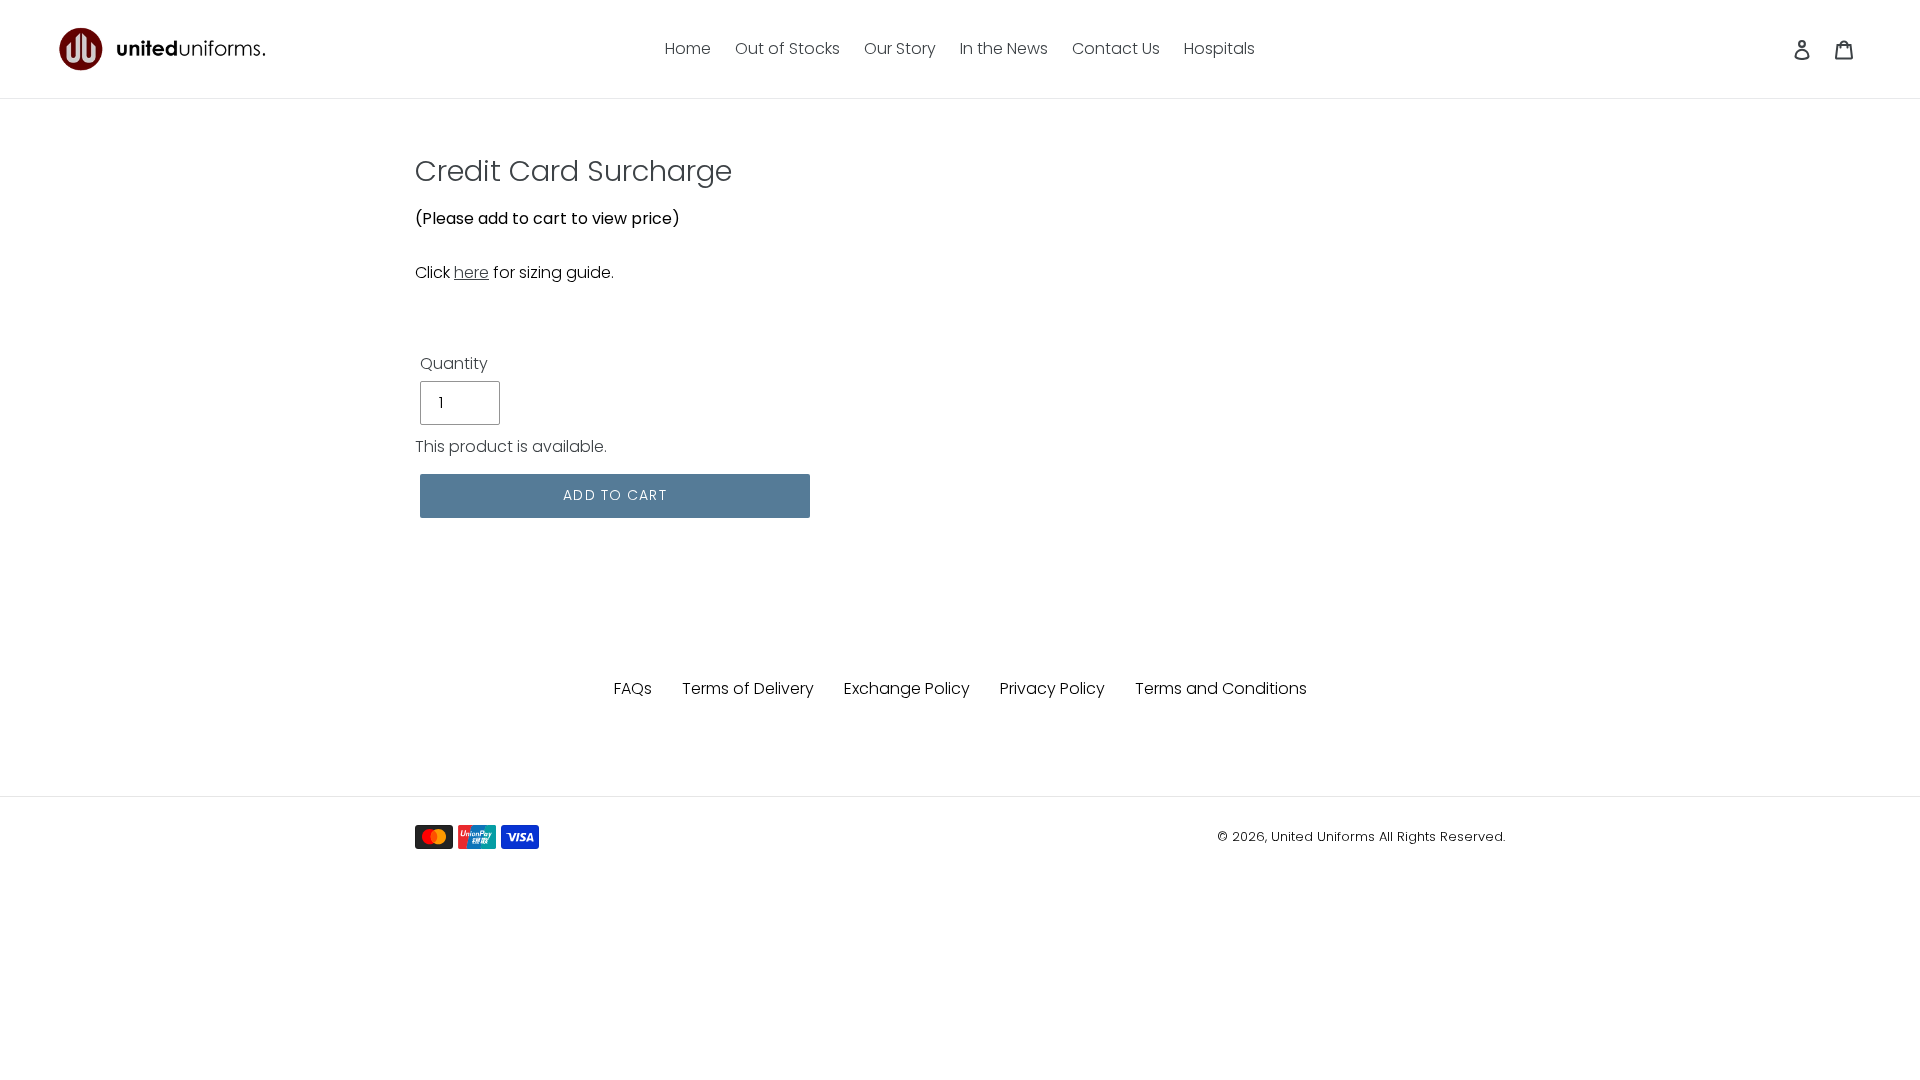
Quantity (454, 363)
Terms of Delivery (748, 688)
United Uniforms (1323, 836)
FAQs (633, 688)
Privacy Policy (1052, 688)
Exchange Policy (907, 688)
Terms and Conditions (1221, 688)
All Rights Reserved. (1442, 836)
